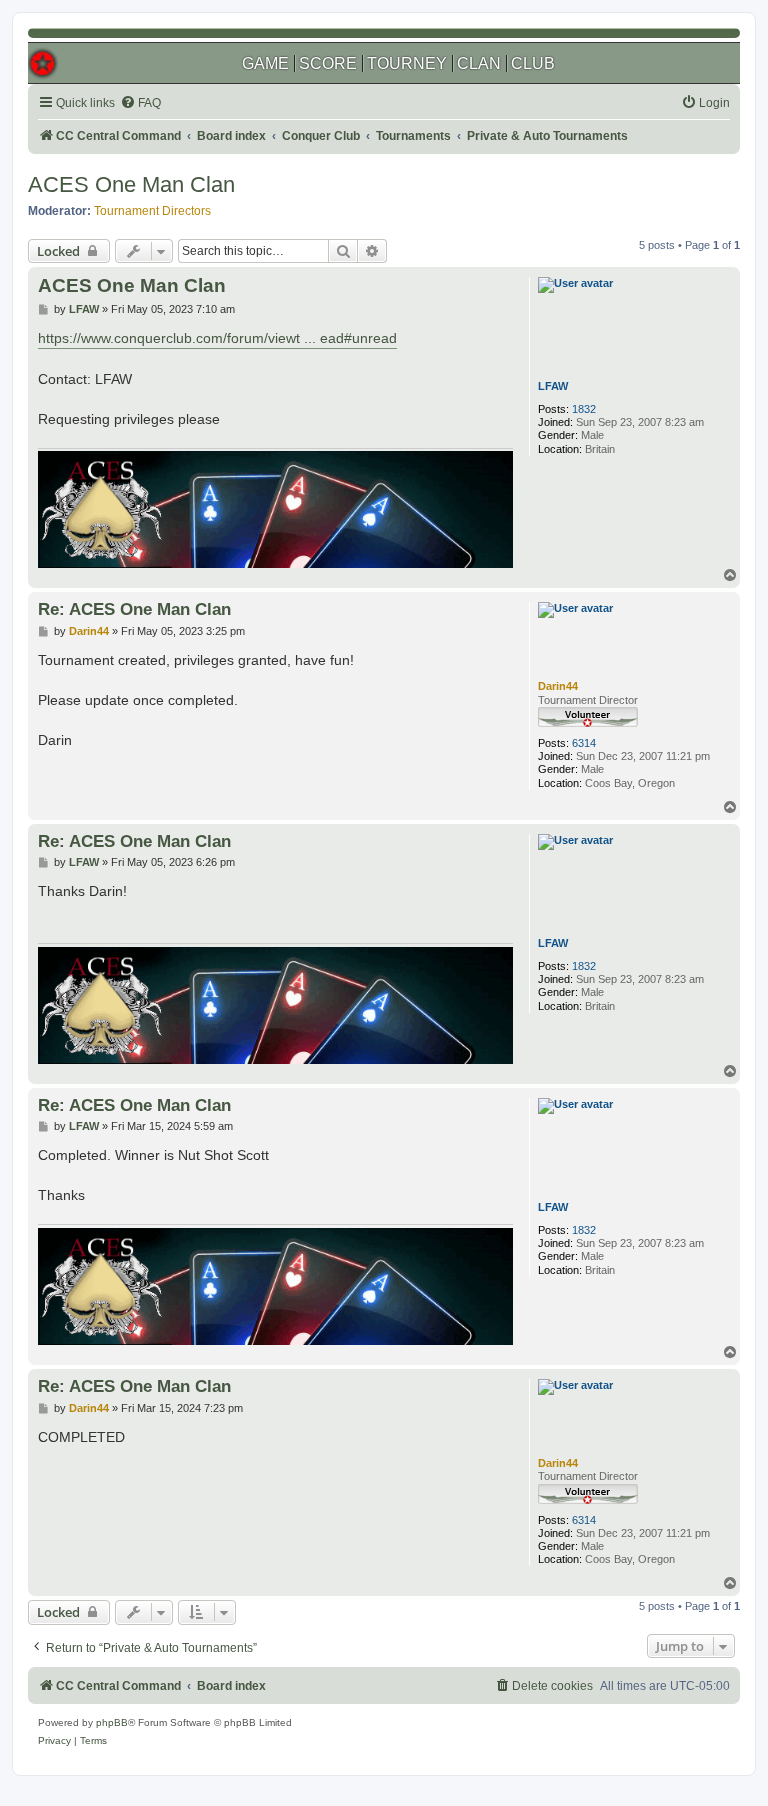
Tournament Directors (152, 211)
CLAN (479, 63)
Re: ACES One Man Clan (134, 609)
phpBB (112, 1722)
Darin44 (558, 686)
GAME (265, 63)
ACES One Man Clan (131, 184)
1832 (584, 409)
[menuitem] (140, 103)
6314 (584, 743)
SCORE (328, 63)
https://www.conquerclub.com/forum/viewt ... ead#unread (217, 338)
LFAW (553, 386)
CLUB (533, 63)
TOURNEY (407, 63)
